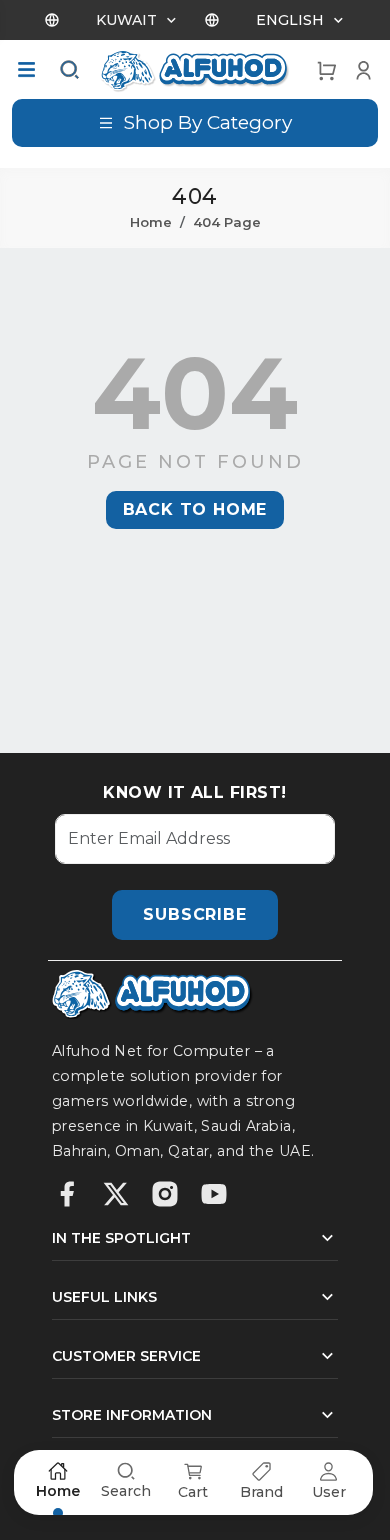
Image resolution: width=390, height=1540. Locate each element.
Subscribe (194, 914)
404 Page (227, 222)
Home (151, 222)
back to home (195, 509)
